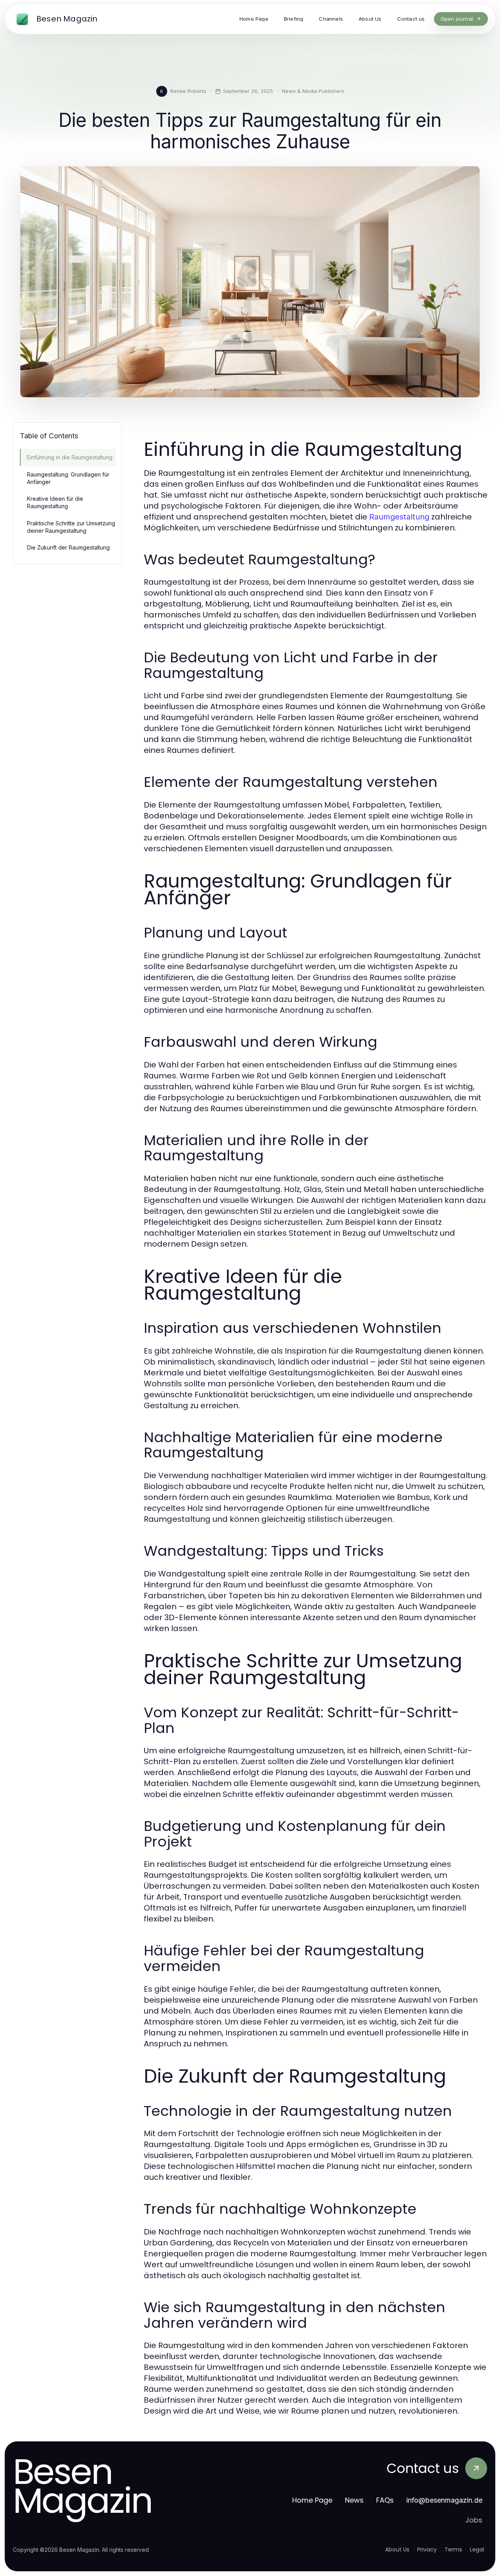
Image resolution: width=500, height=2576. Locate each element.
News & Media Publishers (313, 91)
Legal (477, 2549)
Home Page (312, 2500)
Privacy (427, 2549)
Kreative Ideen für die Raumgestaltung (55, 502)
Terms (453, 2549)
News (354, 2500)
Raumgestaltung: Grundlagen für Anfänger (68, 478)
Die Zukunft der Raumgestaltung (68, 547)
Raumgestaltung (399, 517)
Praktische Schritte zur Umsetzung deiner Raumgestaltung (71, 527)
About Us (397, 2549)
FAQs (385, 2500)
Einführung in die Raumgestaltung (70, 457)
